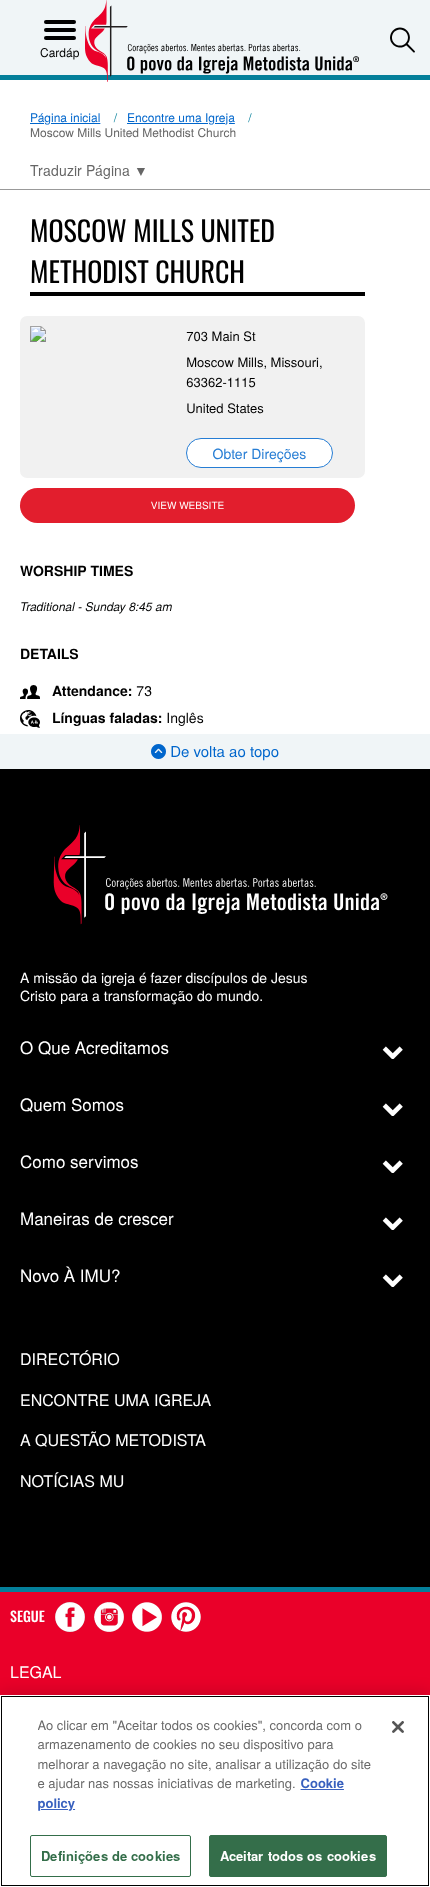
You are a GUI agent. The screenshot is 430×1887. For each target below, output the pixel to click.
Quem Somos (72, 1103)
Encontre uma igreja (115, 1400)
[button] (402, 39)
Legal (36, 1671)
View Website (187, 505)
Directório (70, 1359)
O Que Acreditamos (94, 1046)
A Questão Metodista (113, 1440)
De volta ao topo (222, 751)
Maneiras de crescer (97, 1217)
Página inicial (65, 117)
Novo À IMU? (70, 1274)
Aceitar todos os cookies (298, 1855)
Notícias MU (72, 1481)
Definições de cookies (110, 1855)
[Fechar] (398, 1727)
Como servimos (79, 1160)
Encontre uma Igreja (181, 117)
